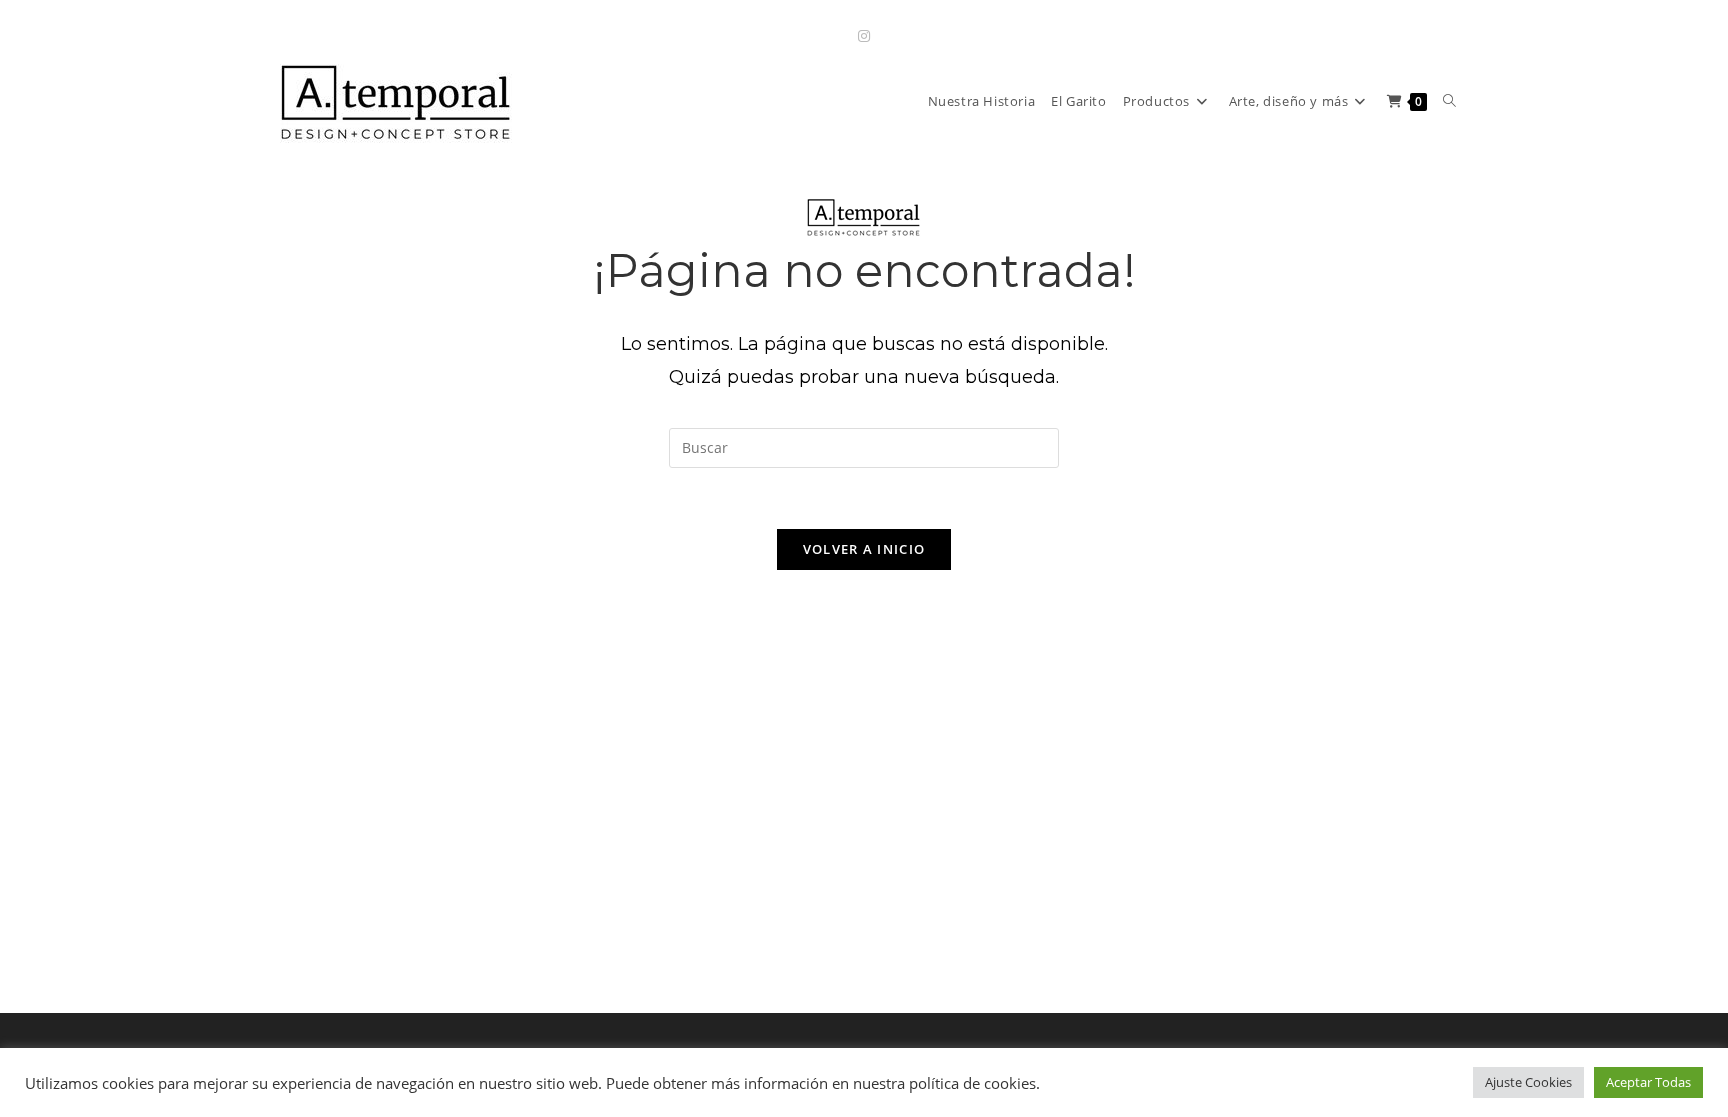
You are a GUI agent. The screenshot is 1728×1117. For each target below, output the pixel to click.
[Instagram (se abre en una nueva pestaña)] (864, 35)
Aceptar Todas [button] (1648, 1082)
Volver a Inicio (864, 549)
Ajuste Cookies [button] (1528, 1082)
